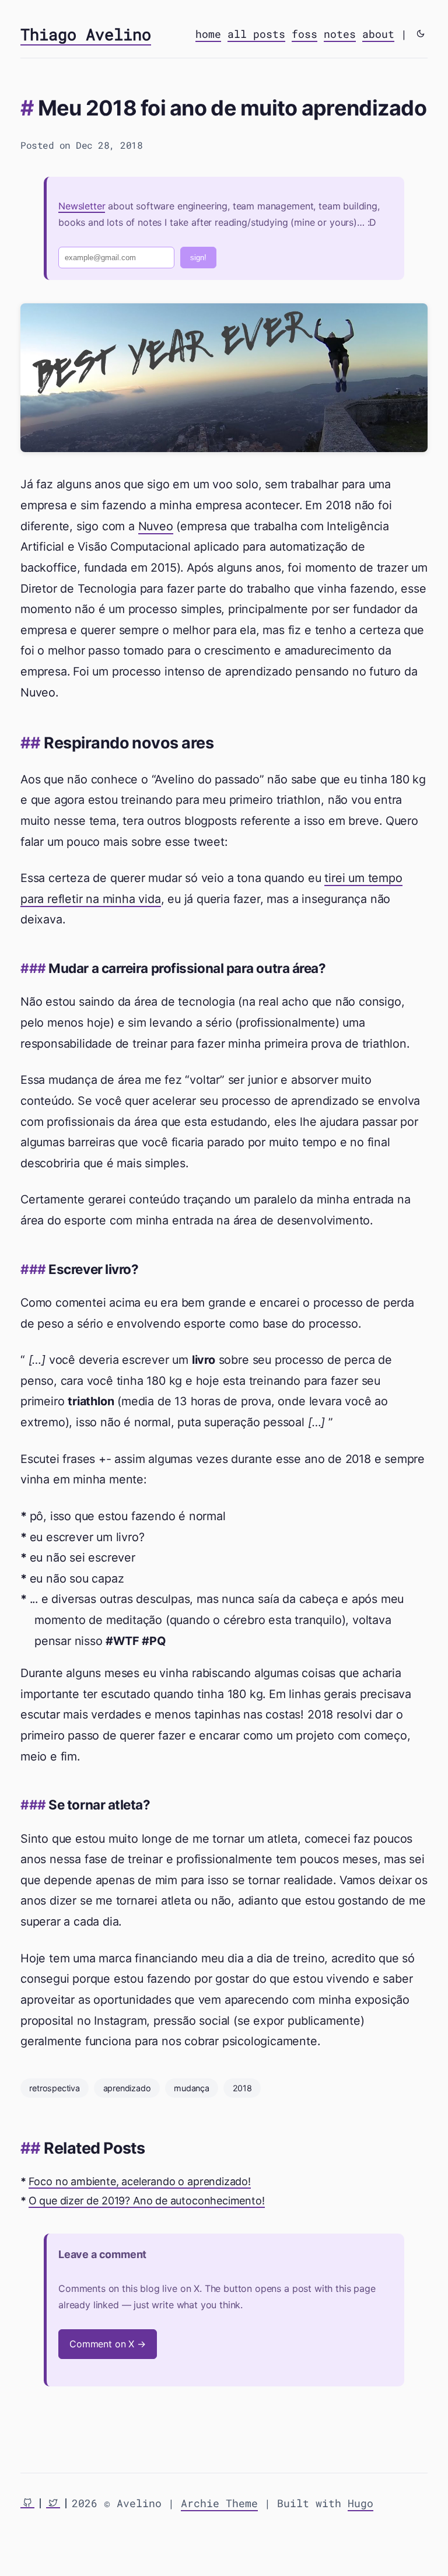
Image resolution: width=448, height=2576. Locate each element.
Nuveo (156, 526)
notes (340, 34)
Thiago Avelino (86, 34)
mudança (192, 2088)
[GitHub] (27, 2503)
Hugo (360, 2503)
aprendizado (127, 2088)
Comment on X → (108, 2344)
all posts (256, 34)
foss (304, 34)
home (208, 34)
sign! (198, 258)
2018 (242, 2088)
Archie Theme (219, 2503)
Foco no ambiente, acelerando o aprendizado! (140, 2181)
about (378, 34)
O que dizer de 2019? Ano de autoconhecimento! (147, 2201)
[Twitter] (53, 2503)
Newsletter (82, 206)
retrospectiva (55, 2088)
